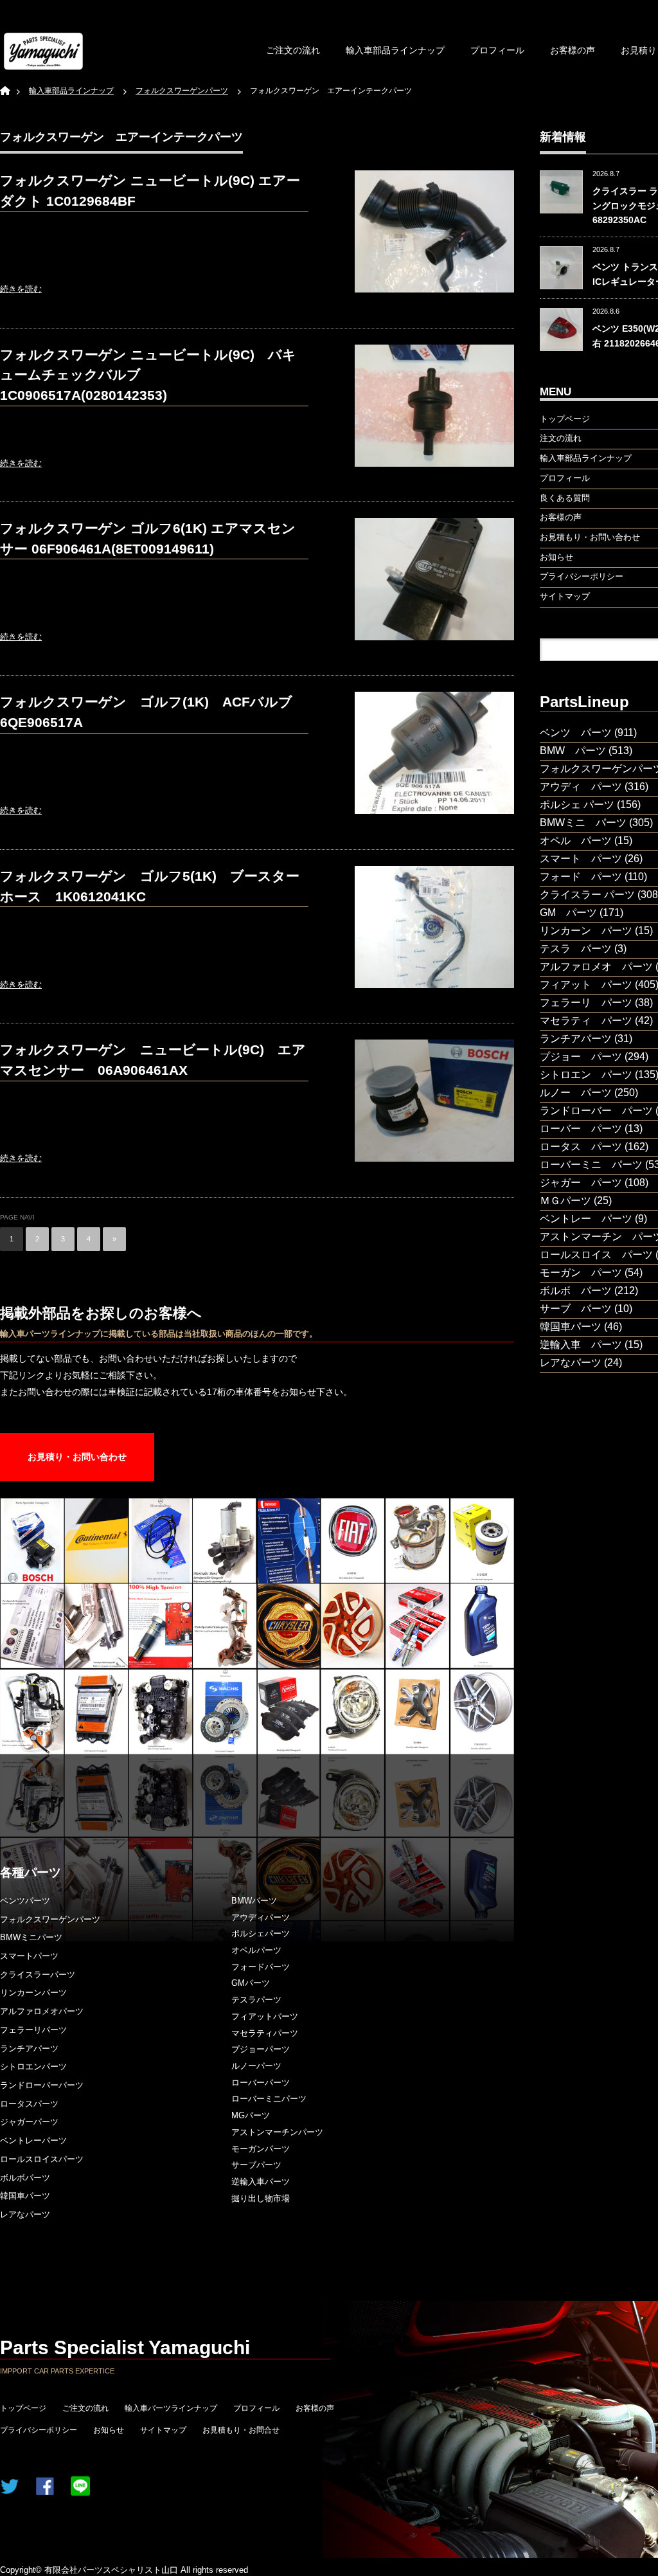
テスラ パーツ (576, 949)
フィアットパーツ (265, 2016)
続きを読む (21, 289)
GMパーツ (251, 1983)
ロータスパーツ (29, 2104)
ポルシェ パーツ (577, 805)
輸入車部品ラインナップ (395, 50)
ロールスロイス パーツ (596, 1255)
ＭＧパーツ (565, 1201)
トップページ (23, 2408)
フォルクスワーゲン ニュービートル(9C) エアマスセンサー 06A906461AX (153, 1060)
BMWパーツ (254, 1901)
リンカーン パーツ (586, 931)
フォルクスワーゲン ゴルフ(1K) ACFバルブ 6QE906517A (153, 712)
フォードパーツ (261, 1967)
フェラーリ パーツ (586, 1003)
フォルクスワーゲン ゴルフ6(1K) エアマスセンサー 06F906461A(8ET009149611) (148, 538)
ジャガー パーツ (581, 1183)
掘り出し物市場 (261, 2198)
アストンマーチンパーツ (277, 2132)
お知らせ (109, 2430)
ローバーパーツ (261, 2083)
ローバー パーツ (581, 1129)
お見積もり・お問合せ (241, 2430)
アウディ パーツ (581, 787)
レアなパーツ (25, 2214)
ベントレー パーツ (586, 1219)
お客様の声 (573, 50)
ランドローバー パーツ (596, 1111)
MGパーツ (251, 2115)
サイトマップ (163, 2430)
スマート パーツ (581, 859)
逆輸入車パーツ (261, 2182)
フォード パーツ (581, 877)
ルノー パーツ (576, 1093)
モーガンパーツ (261, 2149)
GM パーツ (568, 913)
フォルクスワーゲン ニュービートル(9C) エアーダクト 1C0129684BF (150, 191)
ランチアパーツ (29, 2049)
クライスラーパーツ (38, 1975)
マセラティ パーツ (586, 1021)
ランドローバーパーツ (42, 2085)
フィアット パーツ (586, 985)
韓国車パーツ (25, 2196)
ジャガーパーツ (29, 2122)
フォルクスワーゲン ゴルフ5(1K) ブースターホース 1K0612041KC (150, 886)
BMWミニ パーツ (583, 823)
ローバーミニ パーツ (591, 1165)
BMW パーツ (573, 751)
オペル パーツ (576, 841)
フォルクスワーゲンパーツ (50, 1919)
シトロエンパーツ (33, 2067)
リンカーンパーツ (33, 1993)
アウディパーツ (261, 1917)
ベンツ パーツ (576, 733)
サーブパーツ (256, 2165)
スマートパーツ (29, 1956)
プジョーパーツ (261, 2049)
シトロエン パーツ (586, 1075)
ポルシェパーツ (261, 1933)
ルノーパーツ (256, 2066)
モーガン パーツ (581, 1273)
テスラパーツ (256, 2000)
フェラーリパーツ (33, 2030)
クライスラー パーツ (587, 895)
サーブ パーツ (576, 1309)
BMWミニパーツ (31, 1937)
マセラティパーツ (265, 2033)
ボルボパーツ (25, 2178)
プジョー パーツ (581, 1057)
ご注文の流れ (293, 50)
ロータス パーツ (581, 1147)
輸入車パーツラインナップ (171, 2408)
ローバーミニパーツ (269, 2099)
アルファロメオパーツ (42, 2011)
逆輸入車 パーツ (581, 1345)
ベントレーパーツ (33, 2140)
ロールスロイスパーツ (42, 2159)
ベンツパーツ (25, 1901)
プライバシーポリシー (39, 2430)
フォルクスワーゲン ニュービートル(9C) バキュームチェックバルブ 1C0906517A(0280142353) (148, 375)
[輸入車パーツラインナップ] (43, 51)
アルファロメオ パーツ (596, 967)
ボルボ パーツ (576, 1291)
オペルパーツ (256, 1950)
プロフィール (497, 50)
